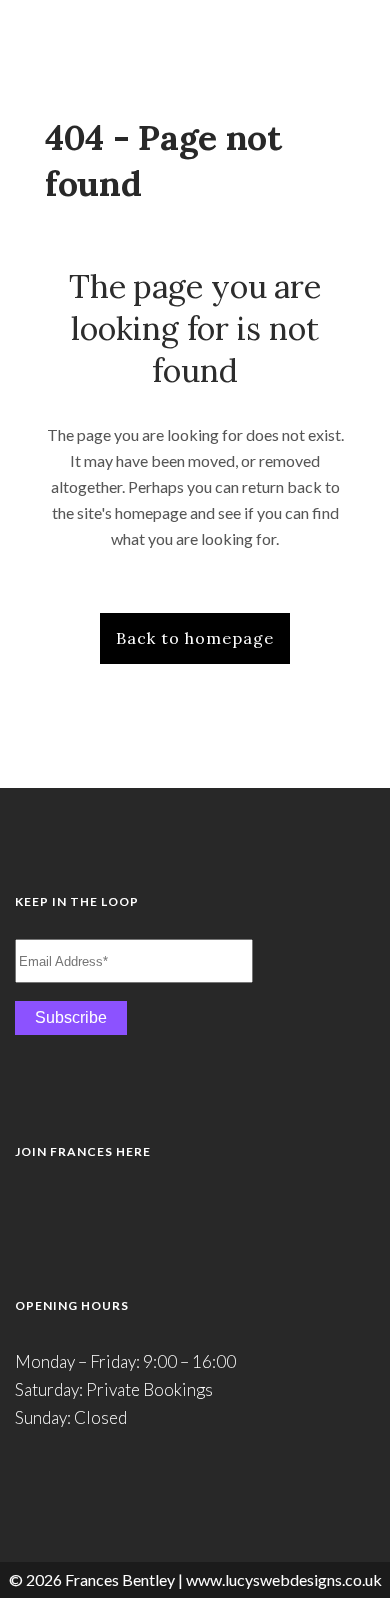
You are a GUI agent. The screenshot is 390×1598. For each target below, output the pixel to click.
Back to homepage (195, 638)
